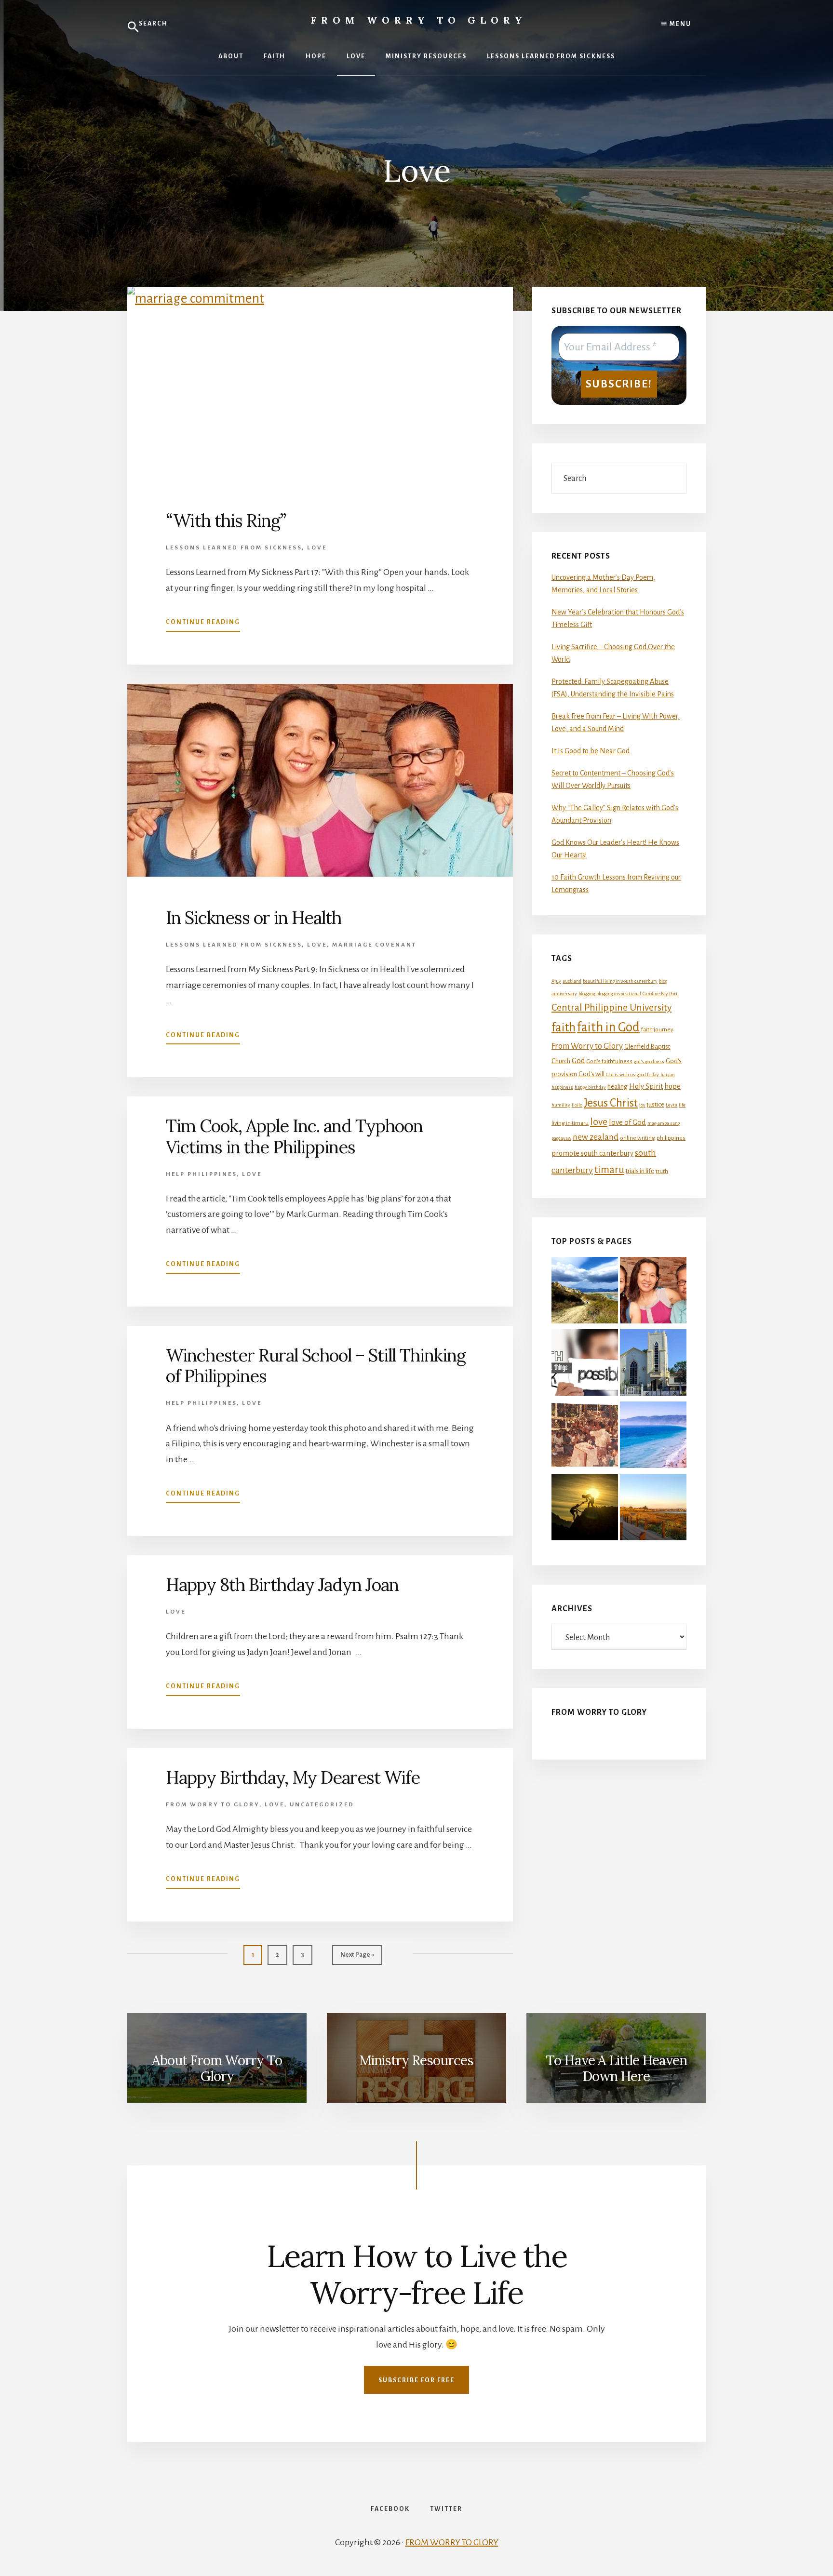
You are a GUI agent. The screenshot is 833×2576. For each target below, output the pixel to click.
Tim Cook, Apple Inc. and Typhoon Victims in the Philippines (294, 1136)
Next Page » (357, 1958)
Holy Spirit (646, 1086)
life (682, 1105)
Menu (679, 24)
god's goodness (649, 1061)
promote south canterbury (592, 1153)
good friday (648, 1074)
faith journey (657, 1030)
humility (561, 1105)
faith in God (608, 1027)
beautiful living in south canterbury (620, 981)
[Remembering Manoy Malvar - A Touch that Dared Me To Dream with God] (585, 1437)
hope (672, 1086)
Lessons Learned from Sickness (234, 548)
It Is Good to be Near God (591, 751)
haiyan (668, 1074)
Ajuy (556, 981)
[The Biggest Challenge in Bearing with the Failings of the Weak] (585, 1509)
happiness (562, 1087)
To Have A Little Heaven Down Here (616, 2069)
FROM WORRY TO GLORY (452, 2542)
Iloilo (577, 1105)
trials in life (640, 1171)
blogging (587, 994)
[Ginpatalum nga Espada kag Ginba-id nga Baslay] (653, 1437)
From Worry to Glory (419, 20)
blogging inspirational (619, 994)
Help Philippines (201, 1174)
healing (618, 1087)
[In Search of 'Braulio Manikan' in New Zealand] (653, 1364)
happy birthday (590, 1087)
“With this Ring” (226, 521)
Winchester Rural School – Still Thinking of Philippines (316, 1366)
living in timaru (570, 1123)
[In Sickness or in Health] (653, 1292)
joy (642, 1105)
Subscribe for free (416, 2380)
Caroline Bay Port (660, 994)
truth (662, 1171)
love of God (627, 1122)
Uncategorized (322, 1805)
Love (317, 548)
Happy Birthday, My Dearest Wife (293, 1777)
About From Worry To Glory (217, 2069)
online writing (638, 1138)
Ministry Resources (416, 2060)
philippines (671, 1138)
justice (656, 1104)
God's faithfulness (610, 1061)
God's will (591, 1074)
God (578, 1061)
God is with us (621, 1074)
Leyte (672, 1105)
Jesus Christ (611, 1103)
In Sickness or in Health (254, 918)
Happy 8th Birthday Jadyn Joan (282, 1585)
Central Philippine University (611, 1007)
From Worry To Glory (213, 1805)
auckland (572, 981)
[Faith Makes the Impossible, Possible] (585, 1364)
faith (564, 1028)
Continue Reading (203, 625)
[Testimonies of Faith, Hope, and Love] (585, 1292)
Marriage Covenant (374, 945)
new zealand (596, 1137)
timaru (609, 1170)
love (599, 1121)
